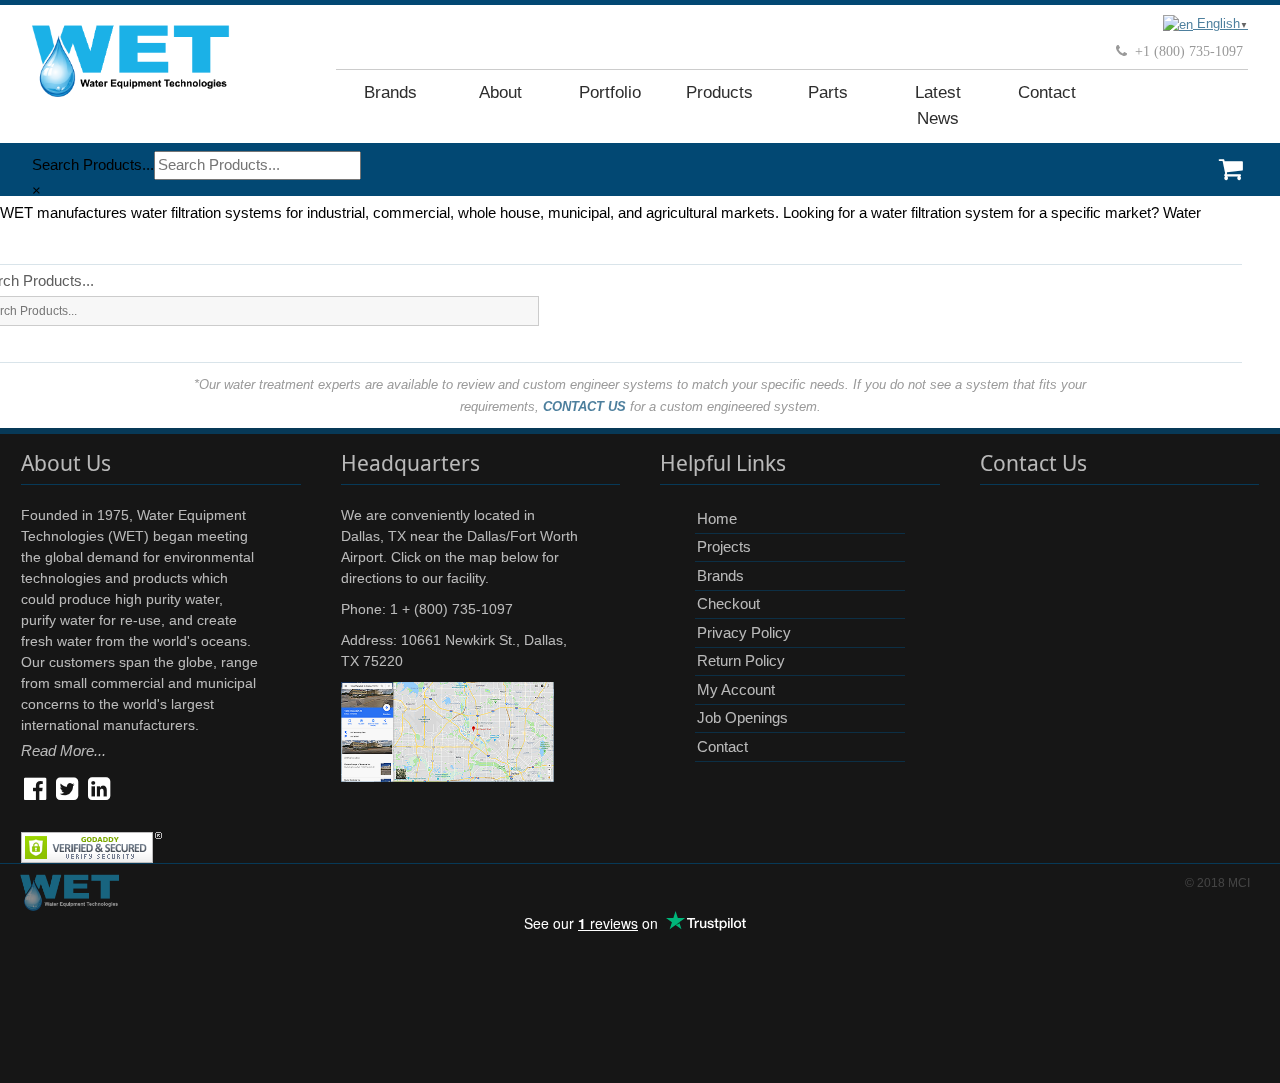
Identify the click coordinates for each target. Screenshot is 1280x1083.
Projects (724, 546)
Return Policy (741, 660)
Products (719, 92)
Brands (390, 92)
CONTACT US (584, 406)
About (500, 92)
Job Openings (742, 717)
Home (717, 518)
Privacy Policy (744, 632)
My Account (736, 689)
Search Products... (93, 164)
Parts (828, 92)
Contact (1047, 92)
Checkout (728, 603)
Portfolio (610, 92)
